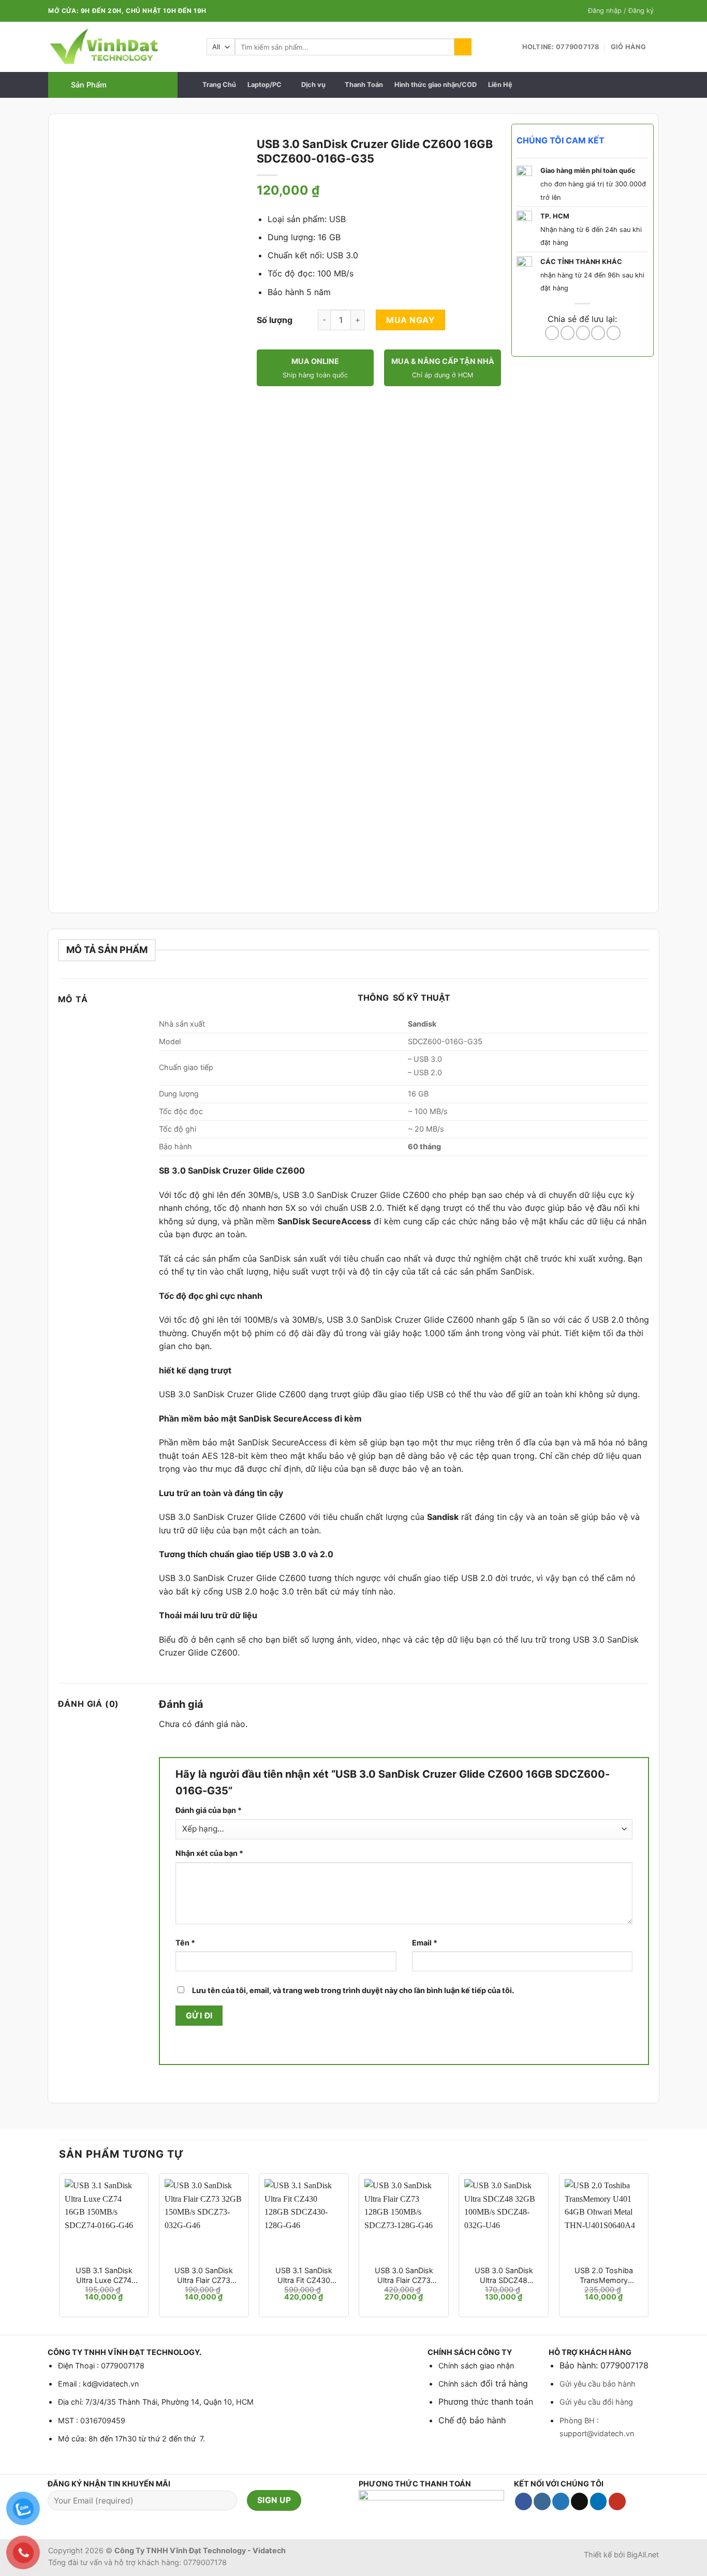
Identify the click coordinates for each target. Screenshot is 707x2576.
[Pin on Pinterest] (598, 333)
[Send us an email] (579, 2501)
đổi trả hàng (503, 2383)
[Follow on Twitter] (561, 2501)
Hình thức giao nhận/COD (436, 85)
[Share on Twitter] (568, 333)
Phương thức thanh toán (486, 2402)
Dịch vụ (313, 85)
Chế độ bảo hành (472, 2420)
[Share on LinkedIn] (614, 333)
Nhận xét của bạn (209, 1853)
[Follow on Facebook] (524, 2501)
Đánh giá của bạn (209, 1810)
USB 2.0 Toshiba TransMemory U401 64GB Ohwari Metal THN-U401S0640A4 (603, 2275)
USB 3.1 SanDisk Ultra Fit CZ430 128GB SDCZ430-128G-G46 (304, 2275)
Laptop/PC (264, 85)
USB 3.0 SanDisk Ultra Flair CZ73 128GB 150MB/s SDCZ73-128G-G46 (404, 2275)
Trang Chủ (219, 85)
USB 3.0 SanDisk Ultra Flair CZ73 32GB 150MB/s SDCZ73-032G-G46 (204, 2275)
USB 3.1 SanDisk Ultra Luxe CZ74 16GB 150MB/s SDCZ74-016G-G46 (104, 2275)
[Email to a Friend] (583, 333)
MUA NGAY (410, 320)
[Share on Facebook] (552, 333)
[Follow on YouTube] (617, 2501)
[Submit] (463, 47)
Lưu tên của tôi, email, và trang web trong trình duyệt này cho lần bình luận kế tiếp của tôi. (353, 1990)
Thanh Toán (364, 85)
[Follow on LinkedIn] (599, 2501)
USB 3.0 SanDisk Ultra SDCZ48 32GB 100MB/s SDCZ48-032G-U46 (504, 2275)
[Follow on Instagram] (542, 2501)
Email (425, 1943)
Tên (185, 1943)
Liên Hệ (500, 85)
